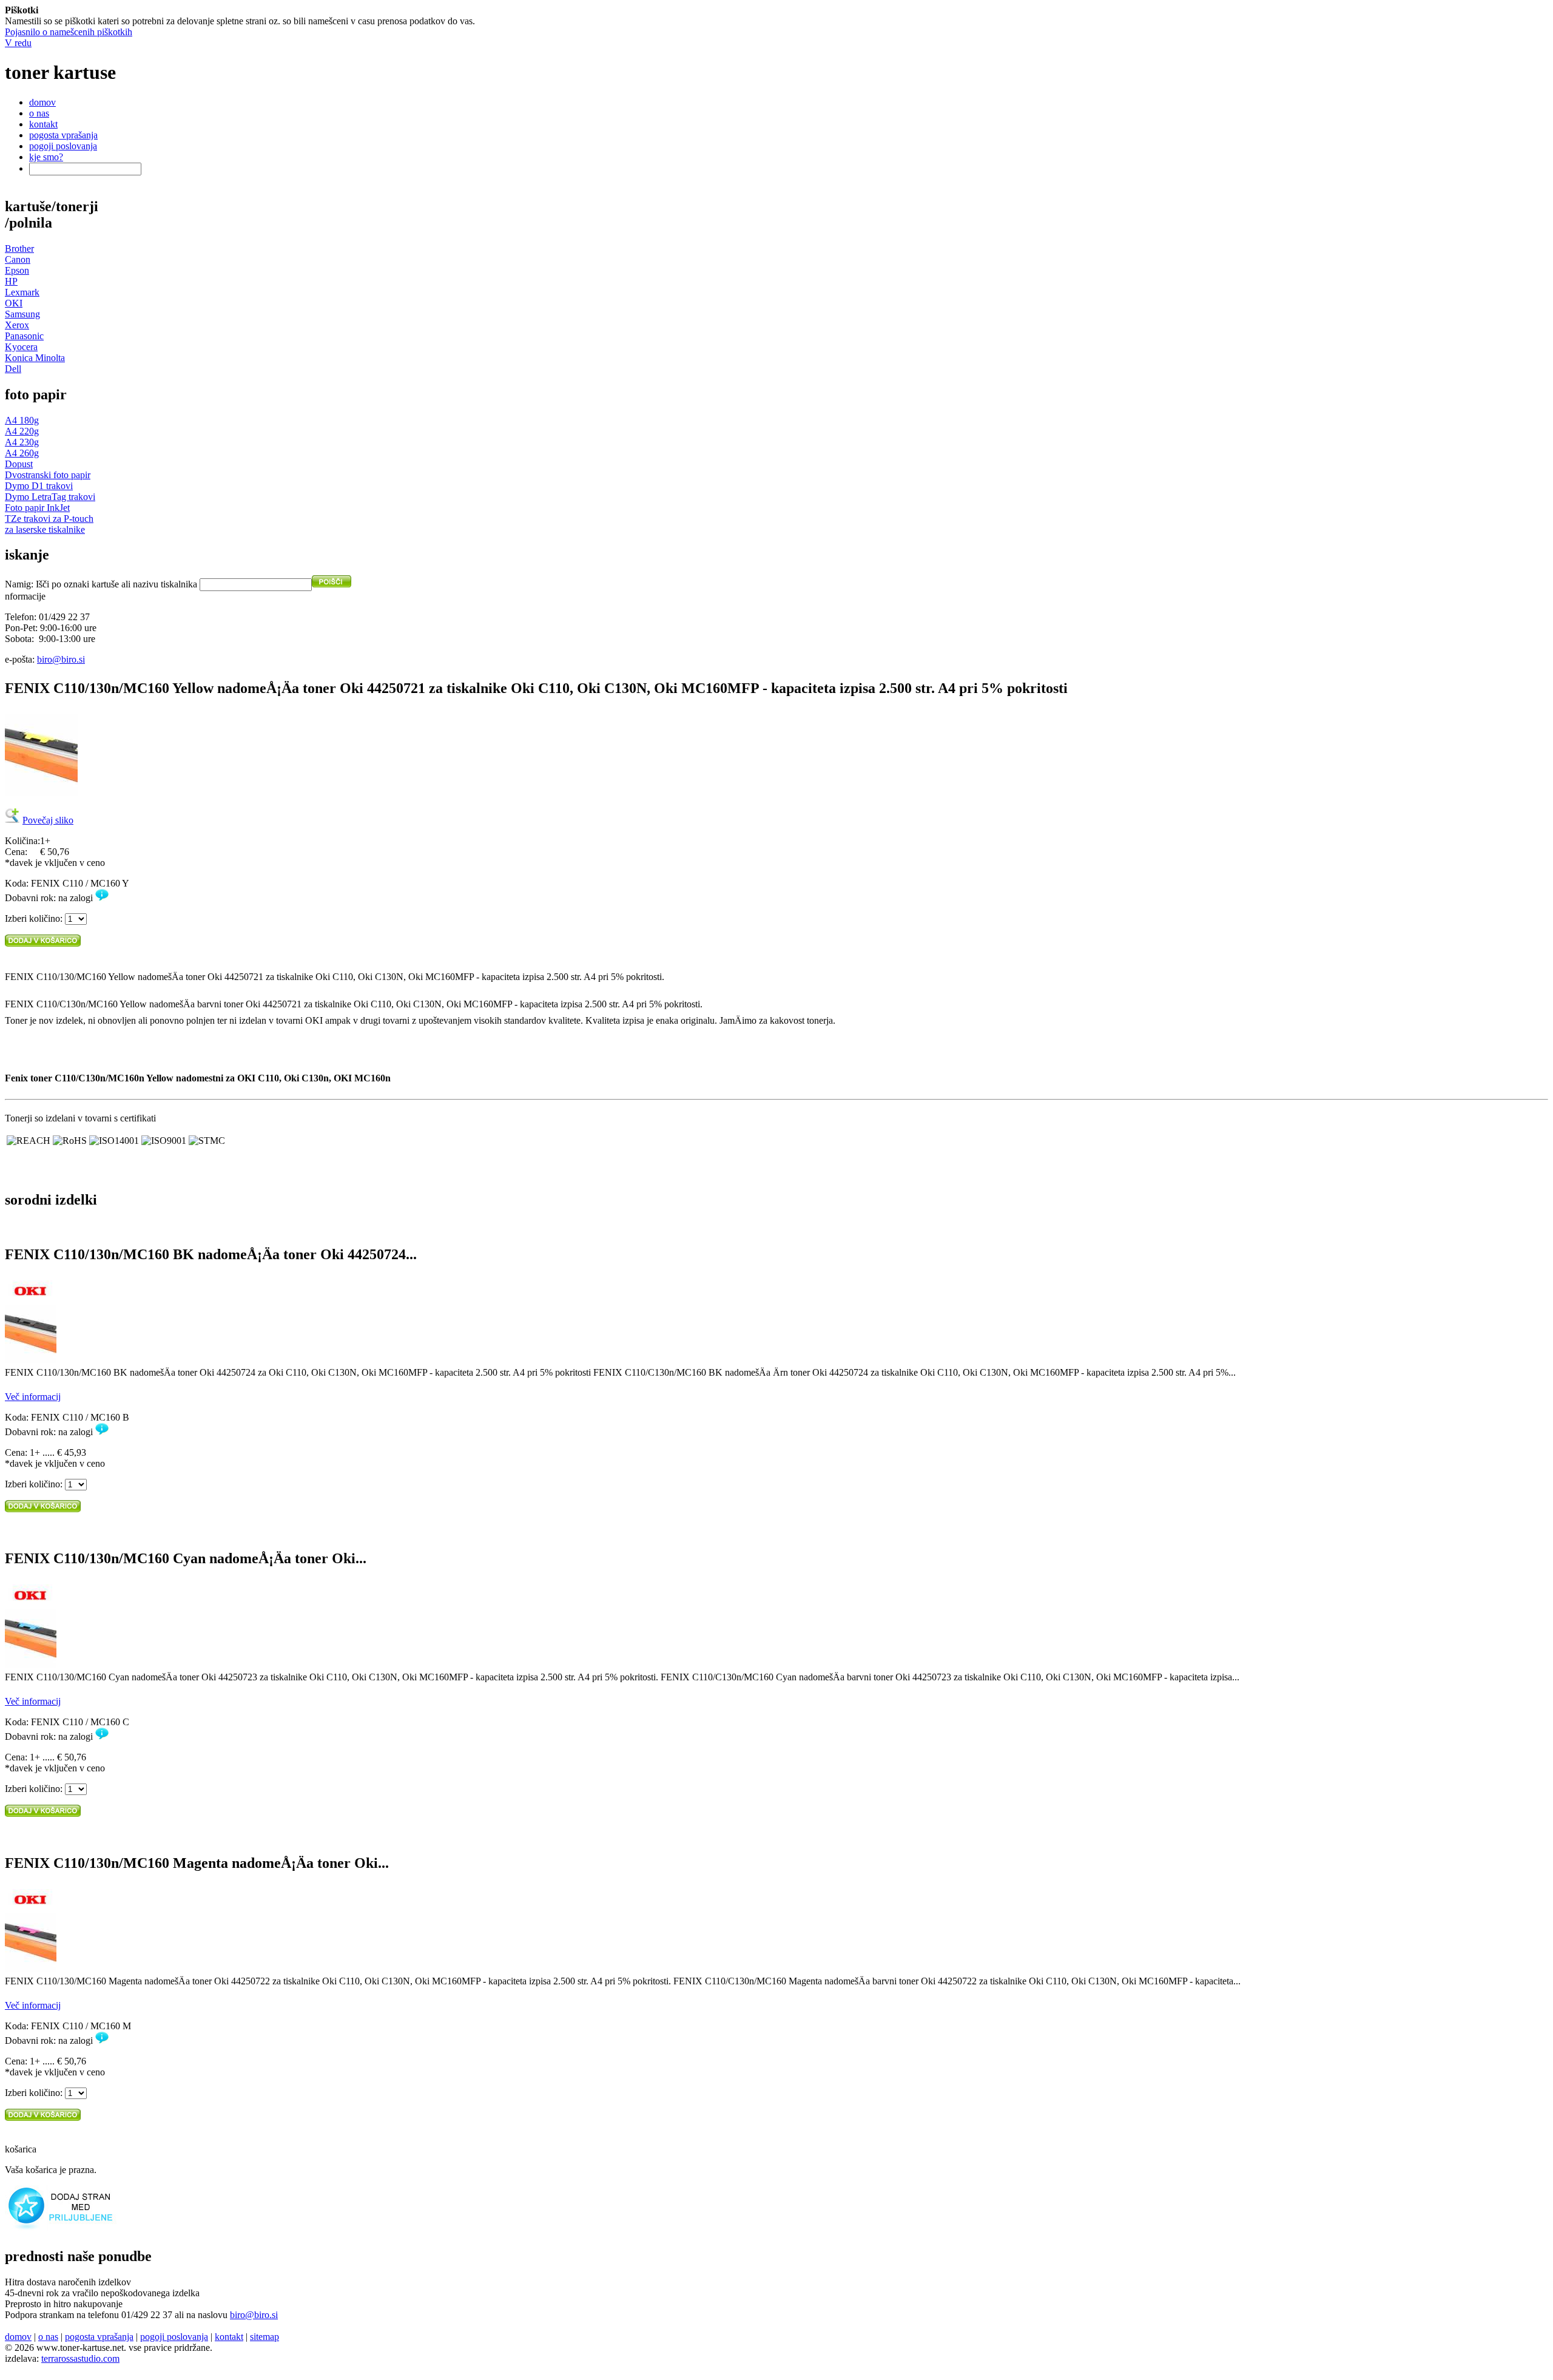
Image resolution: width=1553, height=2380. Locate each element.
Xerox (17, 325)
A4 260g (22, 453)
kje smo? (46, 157)
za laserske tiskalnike (45, 529)
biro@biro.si (61, 659)
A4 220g (22, 431)
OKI (14, 303)
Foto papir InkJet (37, 508)
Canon (18, 259)
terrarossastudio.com (80, 2358)
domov (42, 102)
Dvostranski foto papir (48, 475)
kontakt (43, 124)
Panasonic (24, 336)
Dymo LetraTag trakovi (50, 497)
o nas (39, 113)
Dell (13, 369)
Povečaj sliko (48, 820)
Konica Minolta (35, 358)
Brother (19, 248)
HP (11, 281)
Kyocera (21, 347)
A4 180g (22, 420)
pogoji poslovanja (63, 146)
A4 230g (22, 442)
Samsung (22, 314)
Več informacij (33, 1397)
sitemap (264, 2337)
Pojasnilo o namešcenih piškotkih (69, 32)
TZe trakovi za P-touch (49, 519)
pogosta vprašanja (63, 135)
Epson (17, 270)
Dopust (19, 464)
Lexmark (22, 292)
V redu (18, 43)
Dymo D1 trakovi (39, 486)
